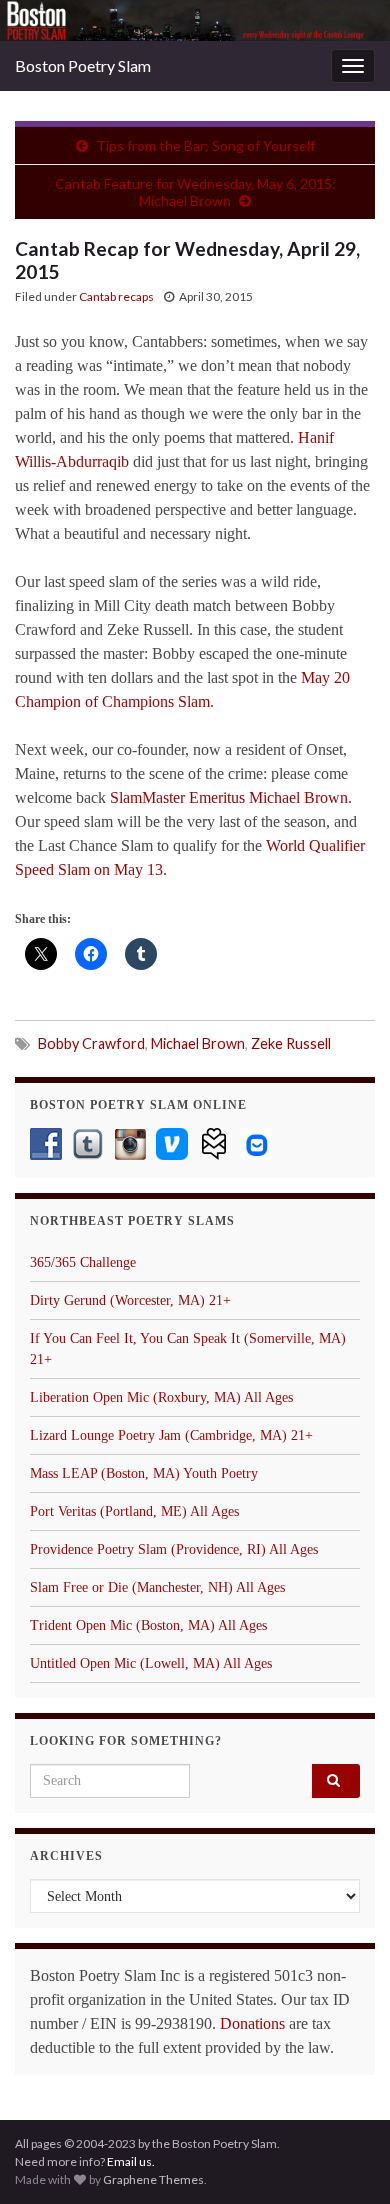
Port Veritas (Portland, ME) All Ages (134, 1511)
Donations (252, 2023)
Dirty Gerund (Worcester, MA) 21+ (130, 1300)
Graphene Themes (153, 2179)
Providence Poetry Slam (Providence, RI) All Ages (174, 1549)
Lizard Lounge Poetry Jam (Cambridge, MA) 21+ (171, 1435)
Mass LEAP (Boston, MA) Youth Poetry (144, 1473)
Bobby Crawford (91, 1043)
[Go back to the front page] (195, 20)
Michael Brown (198, 1043)
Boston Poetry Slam (83, 65)
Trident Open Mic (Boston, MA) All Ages (148, 1625)
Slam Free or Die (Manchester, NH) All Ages (157, 1587)
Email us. (131, 2161)
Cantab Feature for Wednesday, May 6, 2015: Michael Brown (195, 192)
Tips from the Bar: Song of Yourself (205, 145)
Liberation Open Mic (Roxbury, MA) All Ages (161, 1397)
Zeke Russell (291, 1043)
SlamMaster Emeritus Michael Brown (229, 797)
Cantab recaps (116, 296)
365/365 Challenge (83, 1262)
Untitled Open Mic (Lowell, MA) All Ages (151, 1663)
